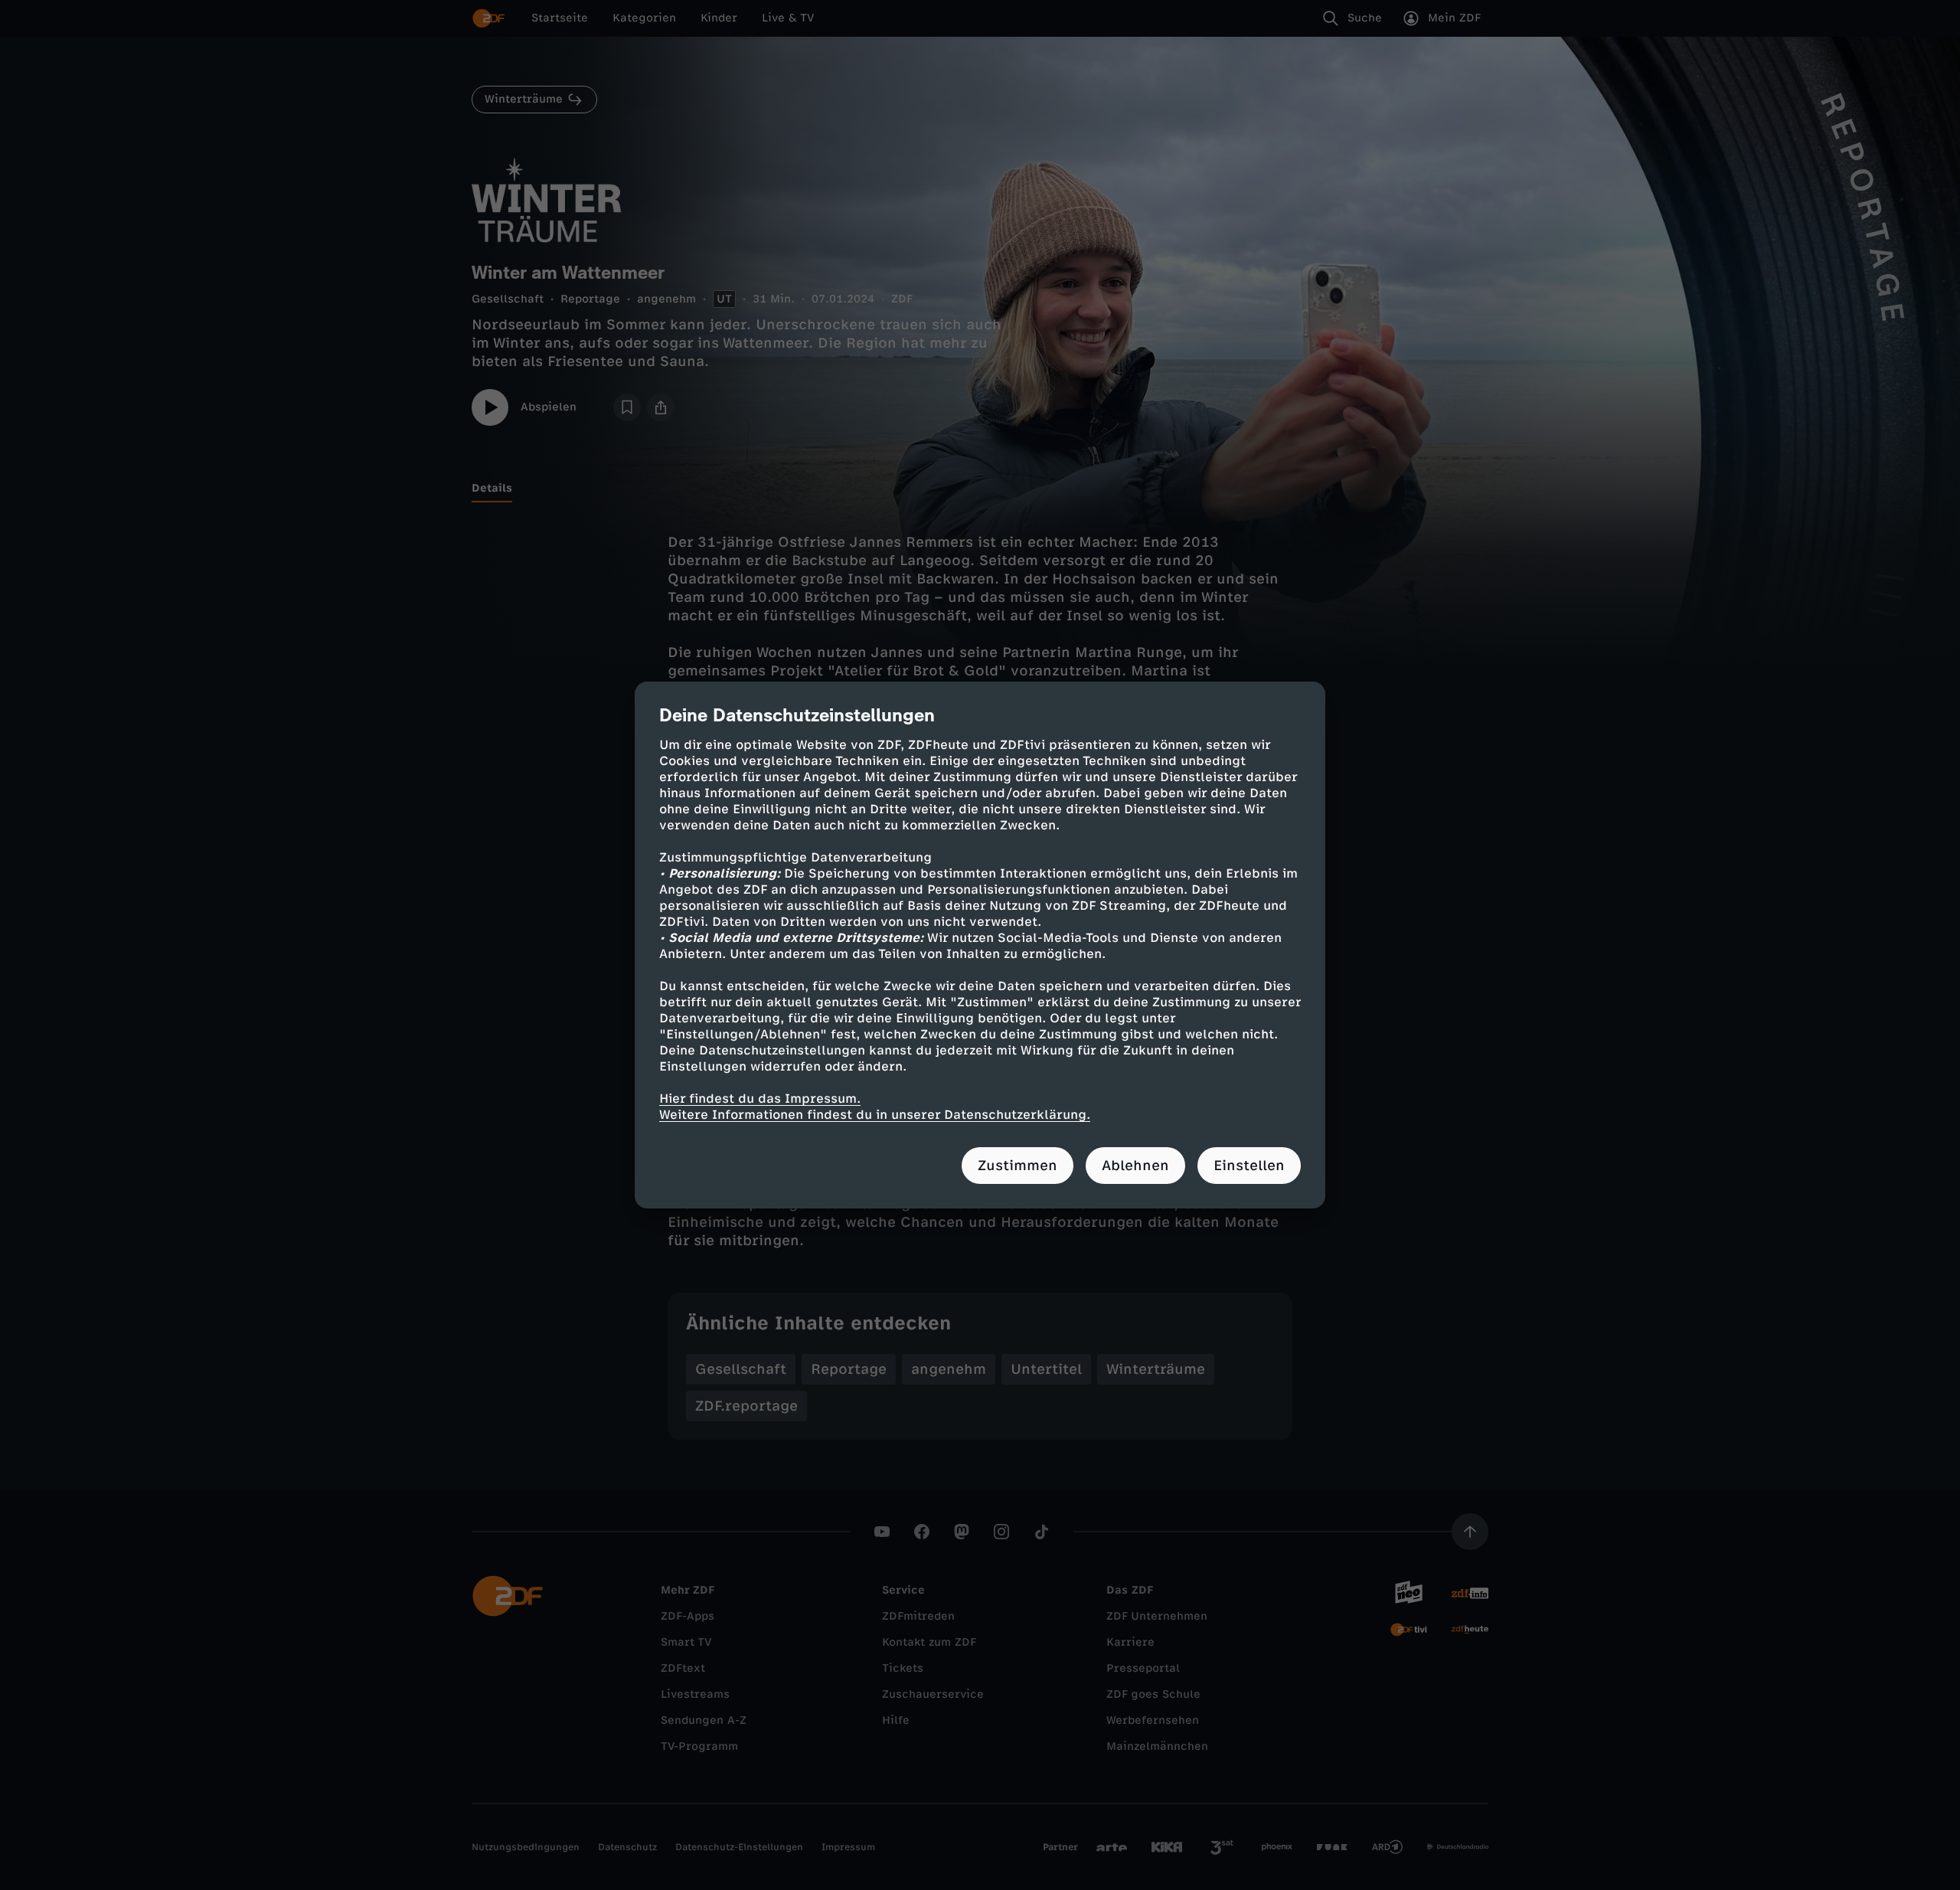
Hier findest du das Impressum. (760, 1099)
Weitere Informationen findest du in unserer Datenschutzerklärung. (875, 1115)
